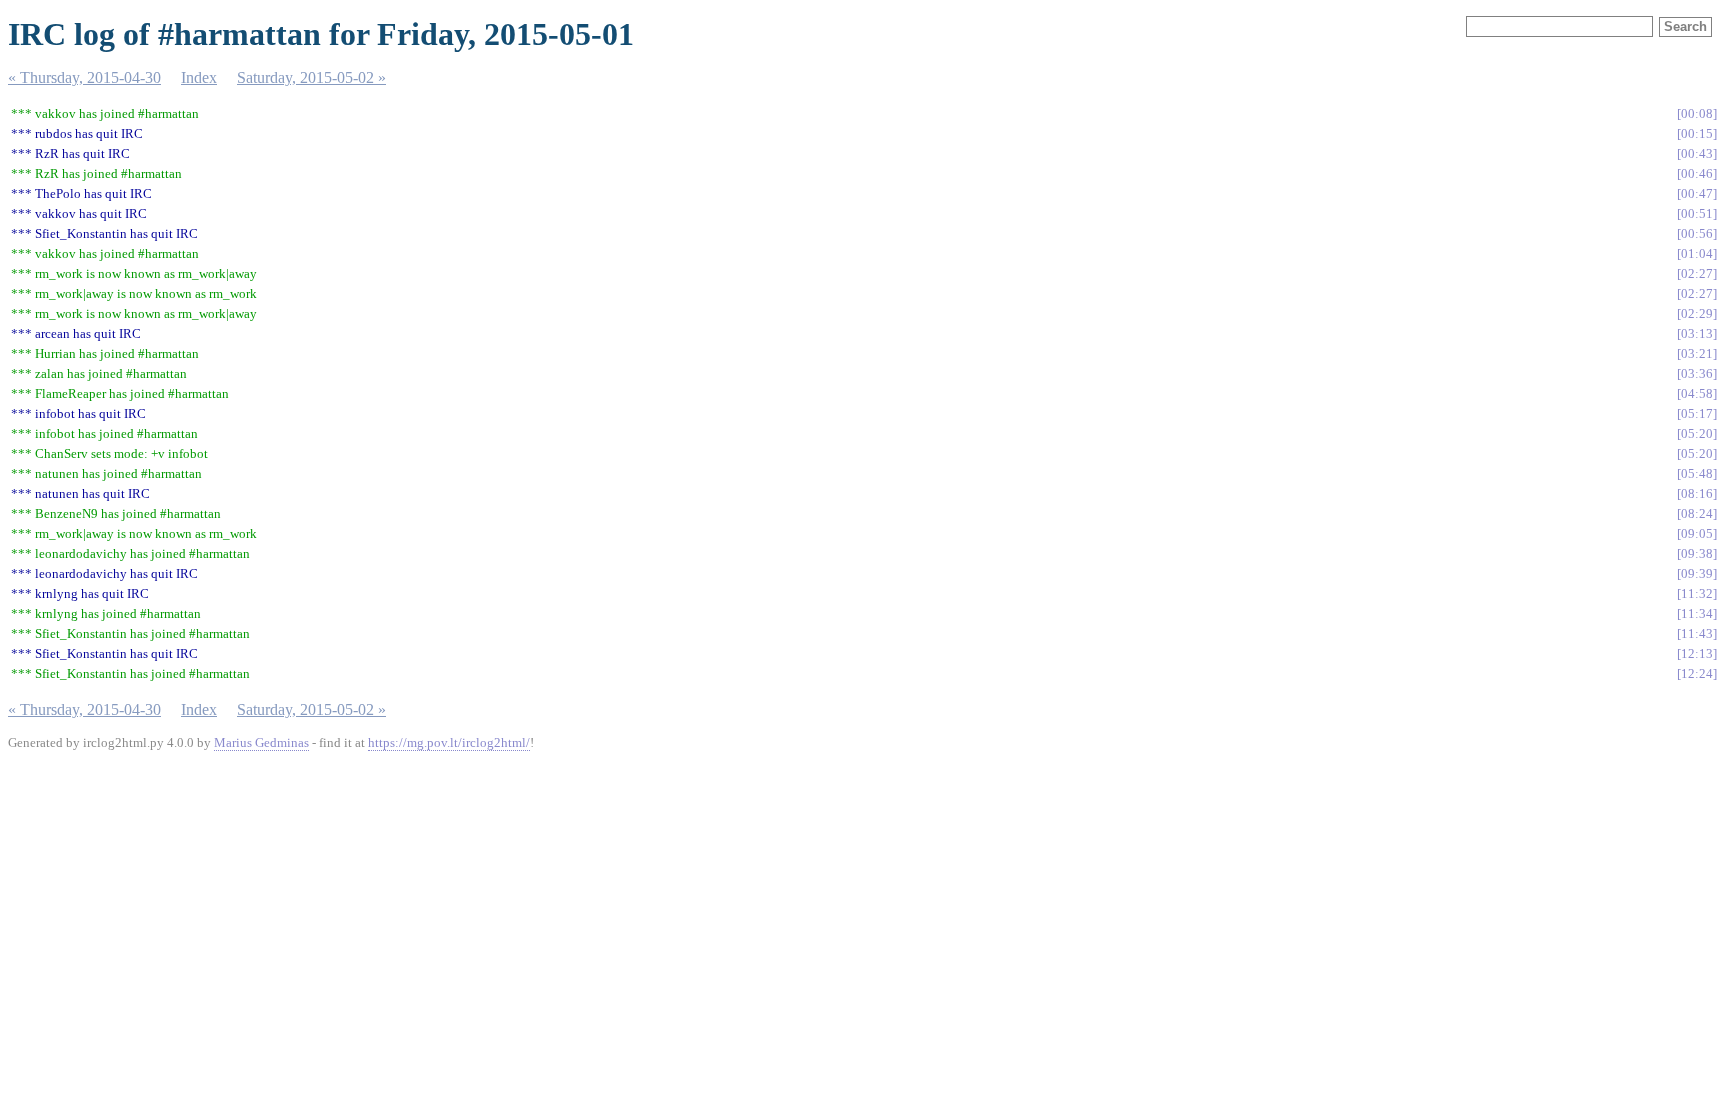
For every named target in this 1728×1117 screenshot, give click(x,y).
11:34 (1697, 613)
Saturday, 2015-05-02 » (311, 77)
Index (199, 77)
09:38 (1697, 553)
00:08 (1697, 113)
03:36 (1697, 373)
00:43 (1697, 153)
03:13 (1697, 333)
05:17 (1697, 413)
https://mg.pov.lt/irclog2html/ (449, 742)
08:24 (1697, 513)
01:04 (1697, 253)
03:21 (1697, 353)
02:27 (1697, 273)
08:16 (1697, 493)
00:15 (1697, 133)
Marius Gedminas (261, 742)
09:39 (1697, 573)
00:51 (1697, 213)
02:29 (1697, 313)
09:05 (1697, 533)
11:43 (1697, 633)
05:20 (1697, 433)
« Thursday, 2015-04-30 (84, 77)
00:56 (1697, 233)
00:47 (1697, 193)
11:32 (1697, 593)
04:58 (1697, 393)
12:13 (1697, 653)
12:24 (1697, 673)
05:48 (1697, 473)
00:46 (1697, 173)
